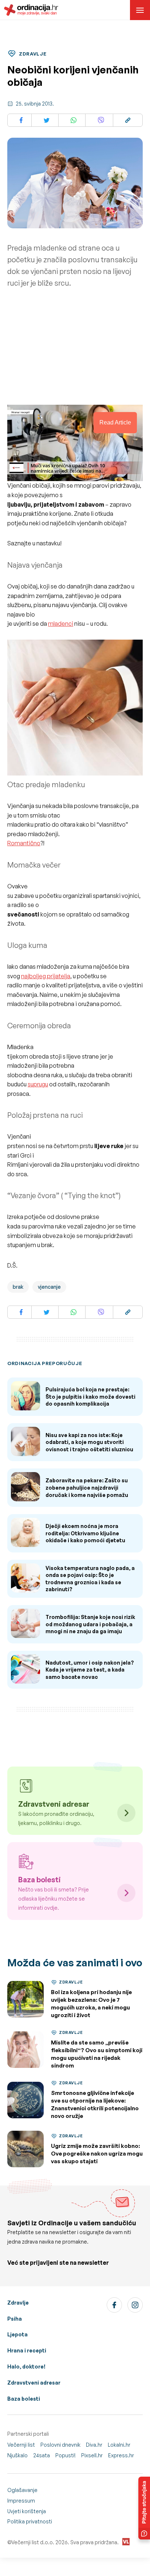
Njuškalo (17, 2455)
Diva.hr (94, 2445)
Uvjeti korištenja (27, 2511)
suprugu (38, 1084)
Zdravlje (18, 2303)
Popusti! (66, 2455)
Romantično (24, 843)
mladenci (61, 624)
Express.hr (121, 2455)
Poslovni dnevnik (60, 2445)
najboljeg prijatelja (46, 976)
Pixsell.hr (92, 2455)
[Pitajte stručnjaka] (144, 2508)
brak (18, 1287)
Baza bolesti (24, 2399)
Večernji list (21, 2445)
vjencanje (49, 1287)
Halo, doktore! (26, 2367)
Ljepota (17, 2334)
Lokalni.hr (119, 2445)
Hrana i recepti (27, 2350)
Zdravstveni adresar (34, 2383)
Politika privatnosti (30, 2521)
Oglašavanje (22, 2490)
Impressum (21, 2501)
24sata (42, 2455)
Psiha (15, 2319)
